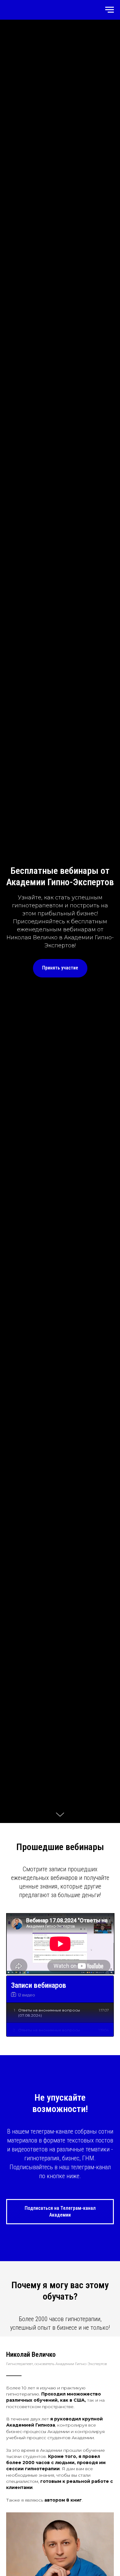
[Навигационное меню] (110, 10)
